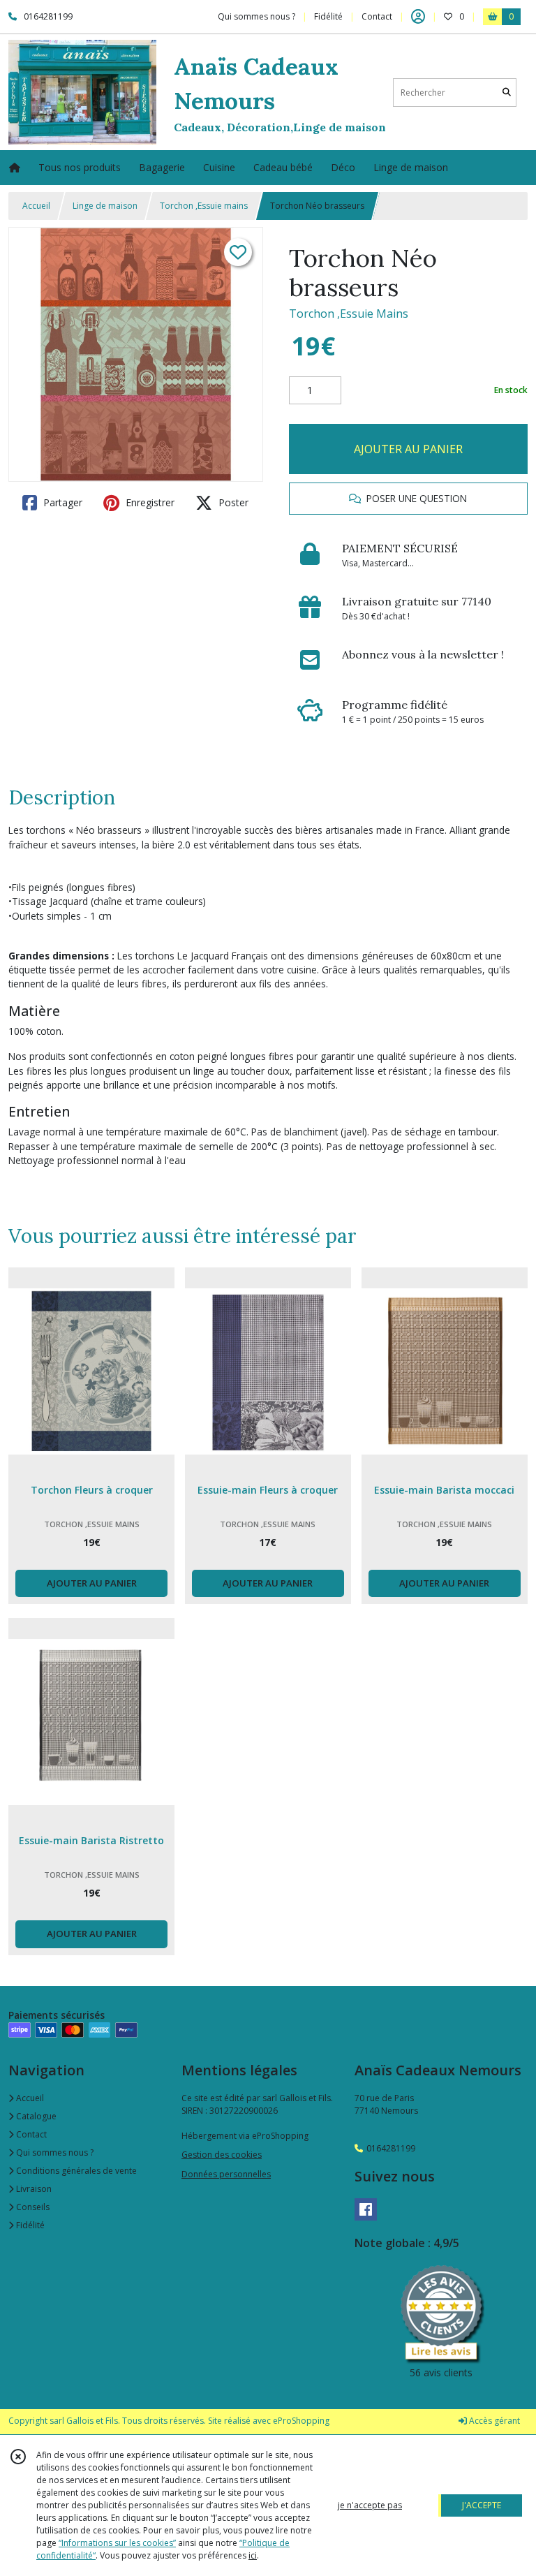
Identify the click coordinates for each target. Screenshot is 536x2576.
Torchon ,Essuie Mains (349, 314)
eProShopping (301, 2421)
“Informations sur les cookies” (117, 2543)
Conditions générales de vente (75, 2171)
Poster (232, 502)
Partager (61, 502)
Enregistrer (149, 502)
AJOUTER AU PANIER (408, 449)
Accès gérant (493, 2421)
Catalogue (35, 2116)
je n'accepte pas (370, 2505)
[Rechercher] (507, 93)
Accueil (36, 206)
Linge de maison (105, 206)
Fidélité (29, 2225)
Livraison (33, 2189)
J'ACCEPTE (482, 2505)
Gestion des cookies (222, 2155)
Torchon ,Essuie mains (204, 206)
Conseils (32, 2207)
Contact (377, 16)
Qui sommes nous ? (54, 2152)
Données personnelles (226, 2174)
